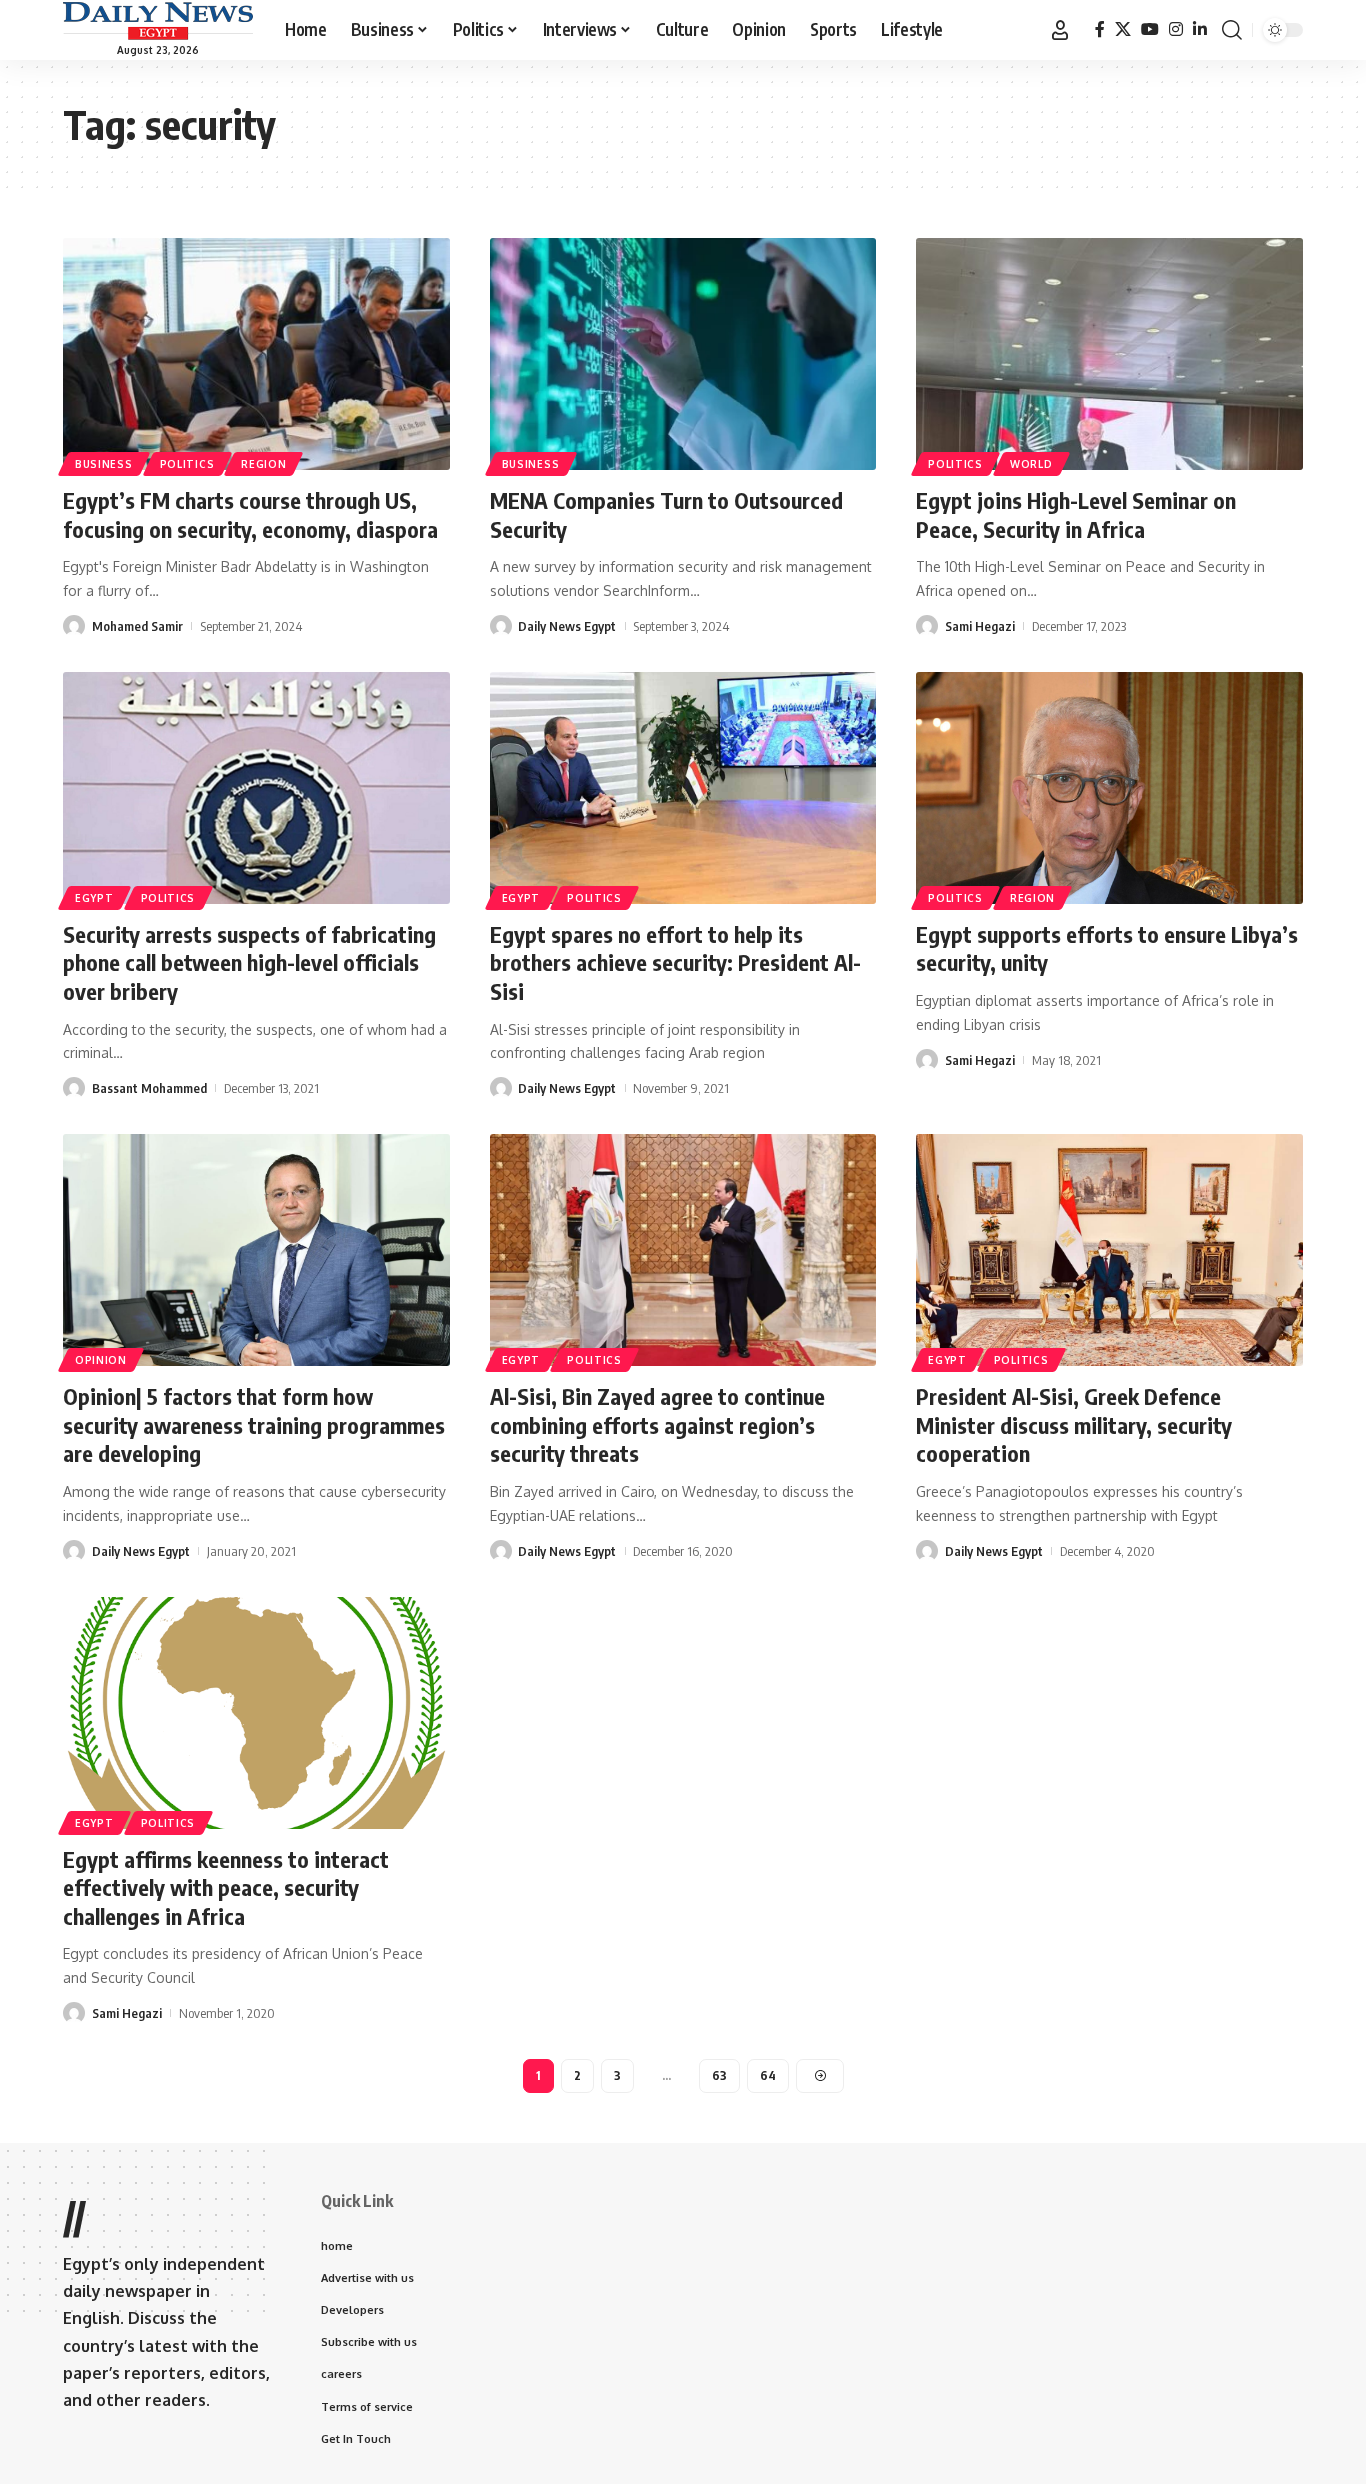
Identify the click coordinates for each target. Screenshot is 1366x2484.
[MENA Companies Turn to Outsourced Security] (683, 354)
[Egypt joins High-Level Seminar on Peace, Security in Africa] (1109, 354)
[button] (1060, 30)
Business (104, 464)
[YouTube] (1150, 29)
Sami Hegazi (980, 626)
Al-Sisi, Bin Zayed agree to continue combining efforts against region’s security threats (657, 1424)
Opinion (101, 1360)
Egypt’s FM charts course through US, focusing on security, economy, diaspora (250, 514)
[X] (1123, 29)
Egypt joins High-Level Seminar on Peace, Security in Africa (1076, 514)
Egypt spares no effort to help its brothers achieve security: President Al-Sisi (675, 962)
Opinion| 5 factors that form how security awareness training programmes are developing (254, 1424)
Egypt (94, 898)
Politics (187, 464)
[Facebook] (1100, 29)
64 (768, 2075)
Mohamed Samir (137, 626)
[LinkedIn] (1200, 29)
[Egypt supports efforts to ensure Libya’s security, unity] (1109, 788)
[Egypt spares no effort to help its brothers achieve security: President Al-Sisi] (683, 788)
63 (719, 2075)
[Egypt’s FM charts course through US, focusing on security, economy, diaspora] (256, 354)
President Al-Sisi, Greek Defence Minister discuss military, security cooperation (1074, 1424)
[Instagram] (1176, 29)
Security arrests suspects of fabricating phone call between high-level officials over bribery (249, 962)
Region (263, 464)
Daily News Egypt (567, 626)
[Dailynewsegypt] (158, 21)
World (1031, 464)
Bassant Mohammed (149, 1088)
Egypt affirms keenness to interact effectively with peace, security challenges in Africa (226, 1887)
